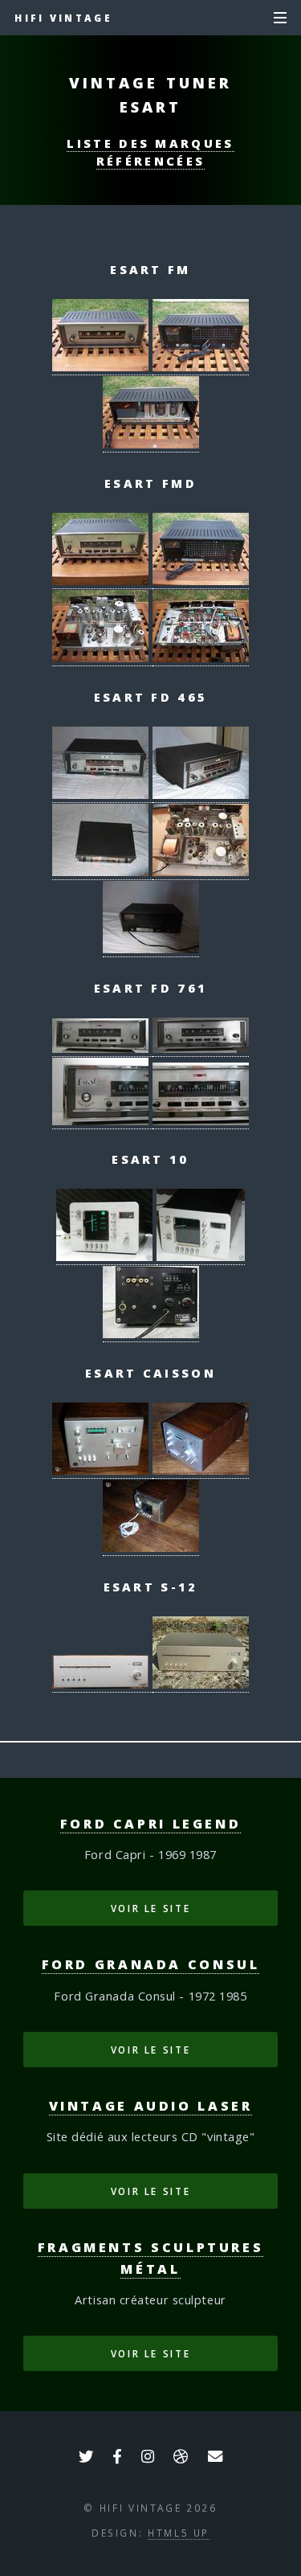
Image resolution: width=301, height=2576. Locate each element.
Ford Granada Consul (151, 1964)
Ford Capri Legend (151, 1824)
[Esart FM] (102, 367)
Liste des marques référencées (150, 152)
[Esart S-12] (102, 1684)
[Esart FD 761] (102, 1048)
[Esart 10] (106, 1257)
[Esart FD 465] (102, 795)
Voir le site (151, 1908)
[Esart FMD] (102, 581)
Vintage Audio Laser (151, 2106)
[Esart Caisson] (102, 1470)
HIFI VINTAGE (63, 18)
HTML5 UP (179, 2533)
